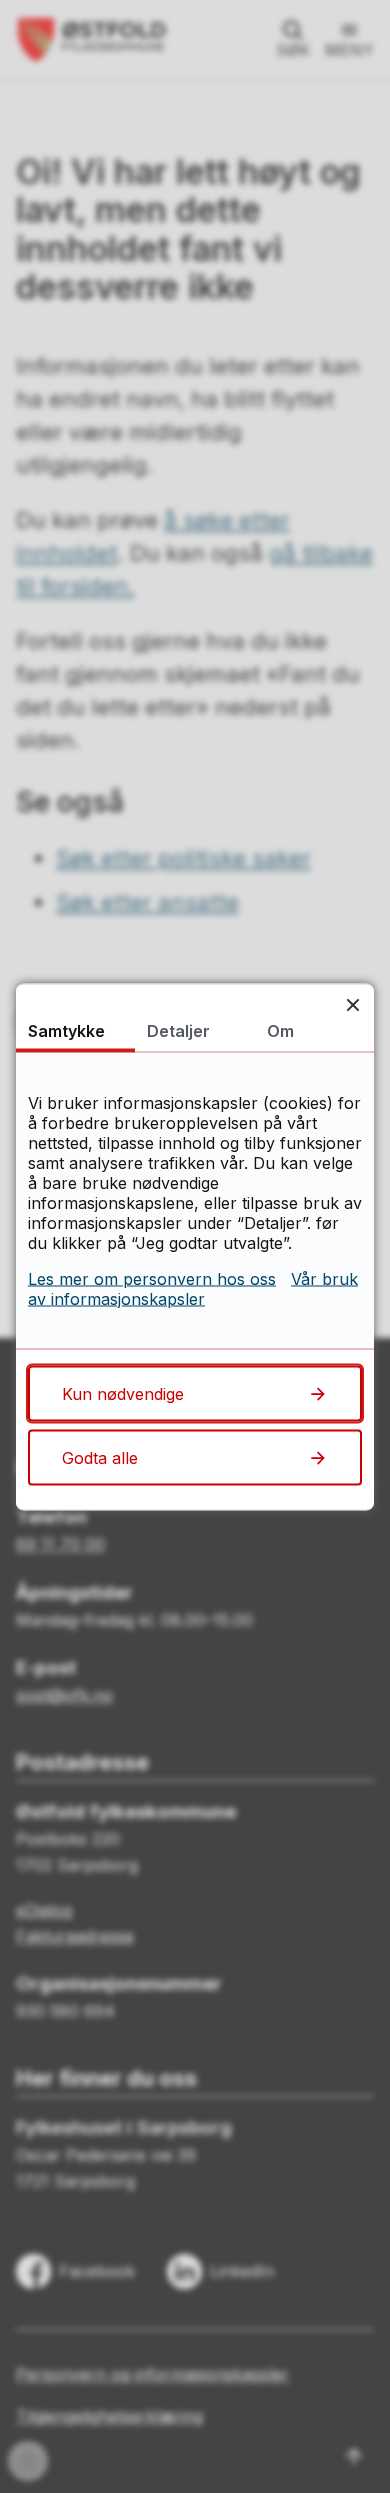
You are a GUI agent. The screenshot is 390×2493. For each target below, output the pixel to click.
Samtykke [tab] (66, 1030)
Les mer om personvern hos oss (152, 1278)
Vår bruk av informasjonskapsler (193, 1288)
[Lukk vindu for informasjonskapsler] (352, 1004)
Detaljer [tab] (178, 1030)
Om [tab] (280, 1030)
